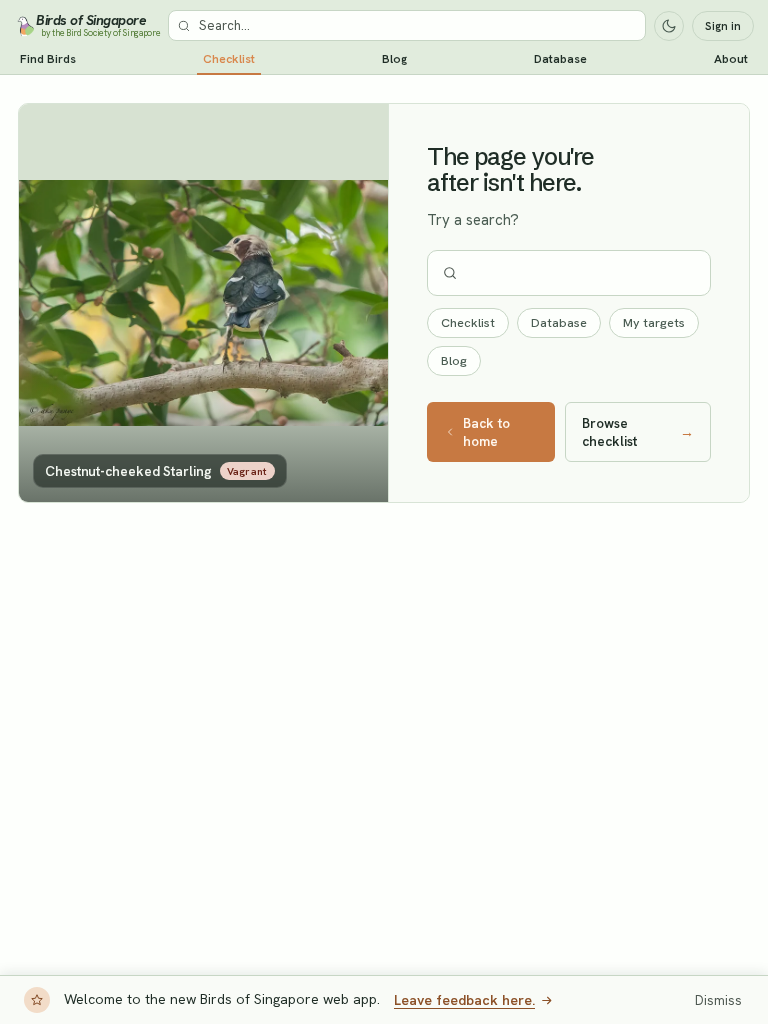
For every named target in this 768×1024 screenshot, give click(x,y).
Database (560, 59)
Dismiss (718, 1000)
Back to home (486, 432)
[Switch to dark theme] (669, 26)
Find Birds (48, 59)
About (731, 59)
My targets (654, 322)
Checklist (229, 59)
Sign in (723, 26)
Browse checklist (638, 432)
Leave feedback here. (464, 1000)
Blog (394, 59)
